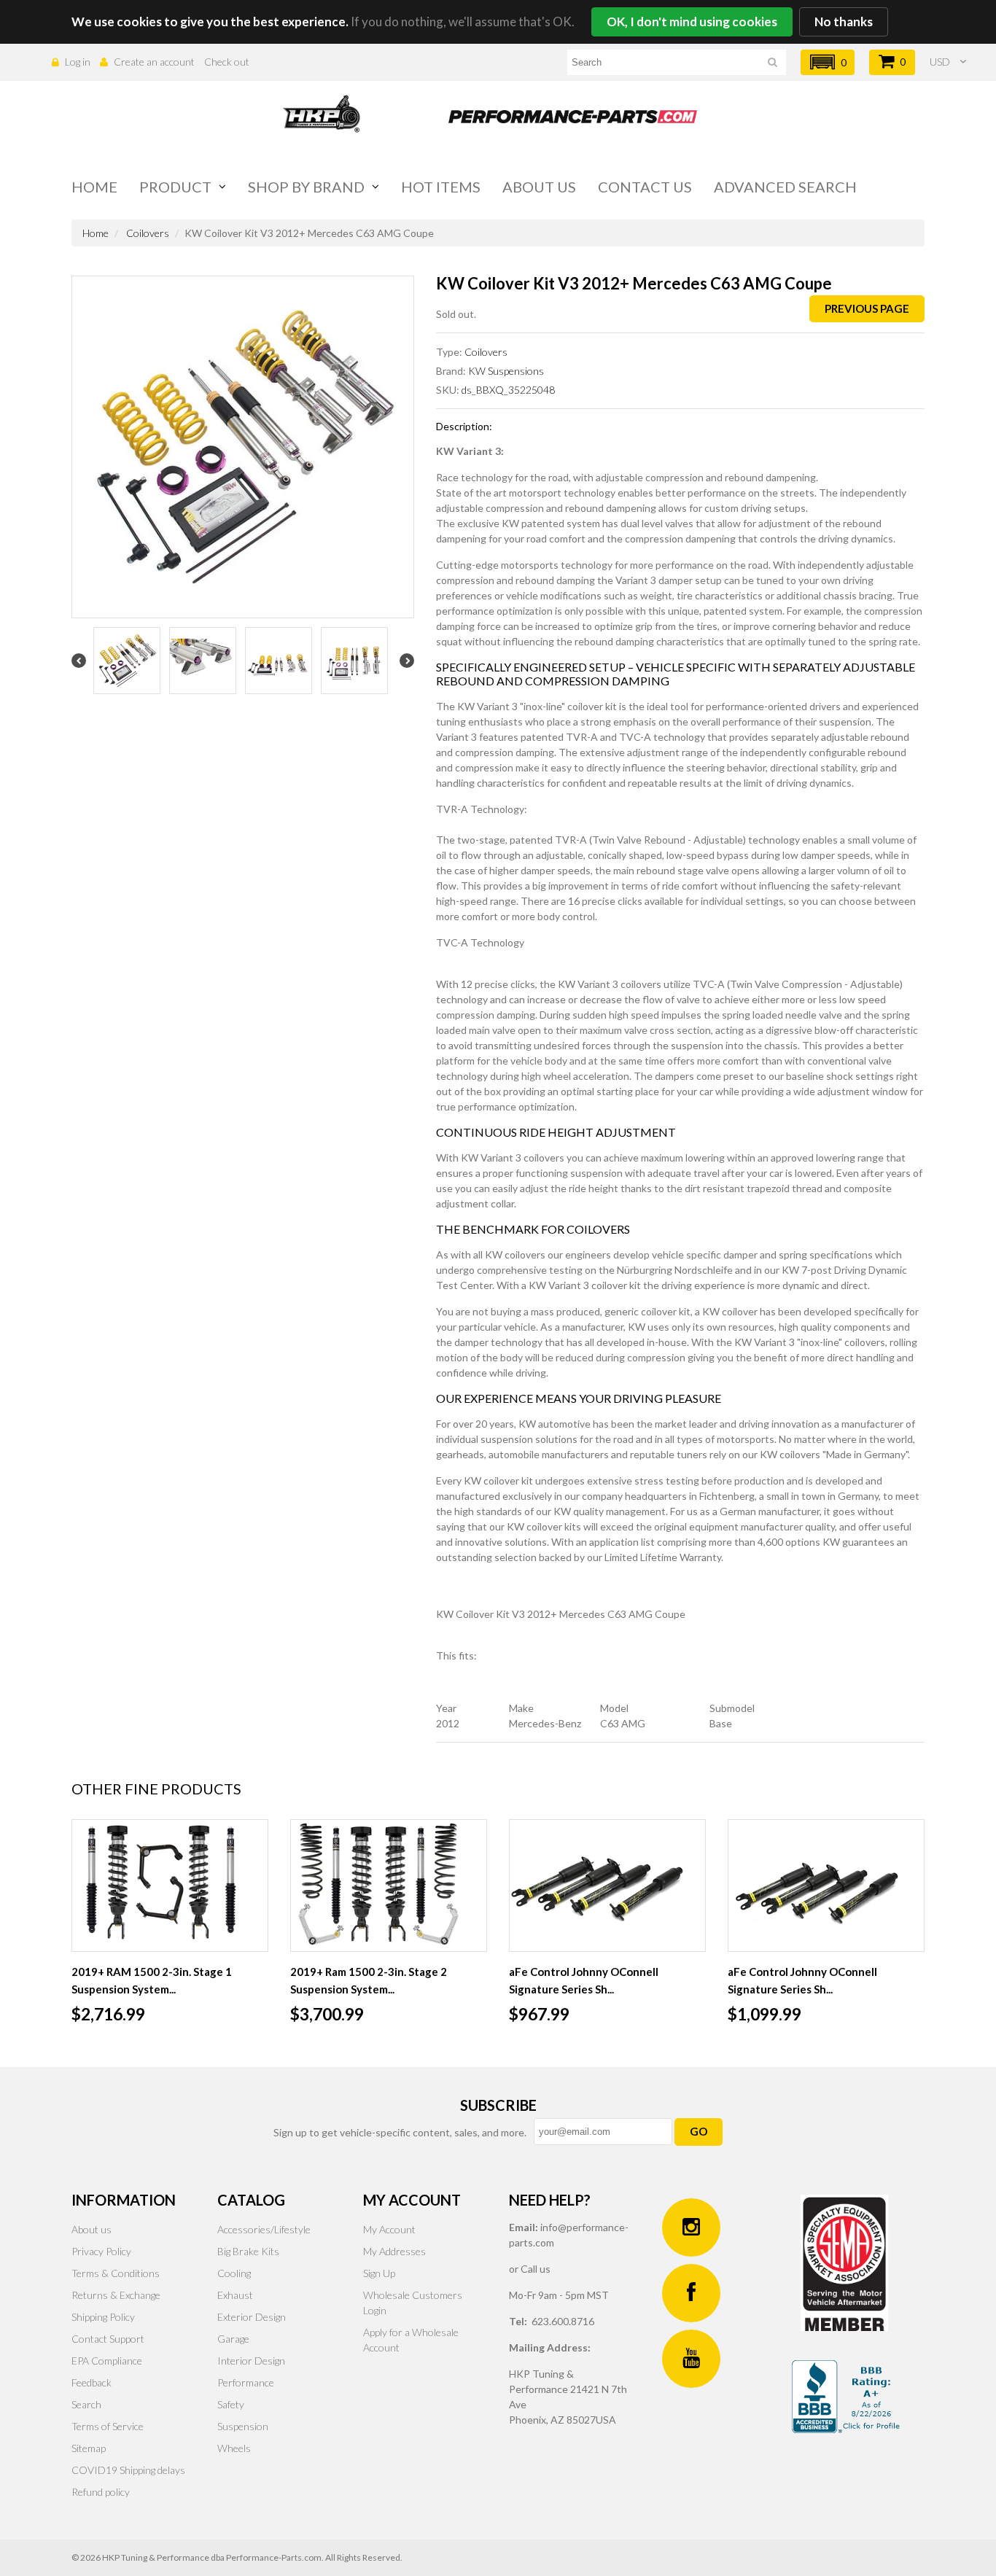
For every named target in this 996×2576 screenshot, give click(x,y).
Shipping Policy (103, 2317)
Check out (227, 62)
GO (699, 2131)
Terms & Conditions (116, 2273)
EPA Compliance (107, 2361)
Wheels (234, 2448)
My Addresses (394, 2251)
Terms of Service (108, 2426)
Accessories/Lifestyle (264, 2229)
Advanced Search (785, 187)
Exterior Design (252, 2317)
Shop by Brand (306, 187)
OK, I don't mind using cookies (692, 22)
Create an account (154, 62)
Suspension (243, 2426)
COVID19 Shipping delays (128, 2470)
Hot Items (441, 187)
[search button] (773, 65)
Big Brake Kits (248, 2251)
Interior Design (251, 2361)
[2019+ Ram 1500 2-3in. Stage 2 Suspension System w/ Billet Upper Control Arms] (389, 1886)
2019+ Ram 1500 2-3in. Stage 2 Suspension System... (369, 1980)
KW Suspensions (506, 371)
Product (175, 187)
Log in (78, 62)
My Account (389, 2229)
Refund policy (101, 2492)
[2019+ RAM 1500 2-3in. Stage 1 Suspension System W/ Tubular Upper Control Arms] (170, 1886)
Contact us (645, 187)
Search (86, 2404)
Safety (231, 2404)
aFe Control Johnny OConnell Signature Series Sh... (584, 1980)
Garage (233, 2339)
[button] (828, 62)
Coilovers (148, 233)
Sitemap (89, 2448)
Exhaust (235, 2295)
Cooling (234, 2273)
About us (539, 187)
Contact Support (108, 2339)
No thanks (844, 22)
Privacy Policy (101, 2251)
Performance (246, 2382)
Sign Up (379, 2273)
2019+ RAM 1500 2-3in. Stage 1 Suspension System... (152, 1980)
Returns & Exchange (116, 2295)
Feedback (92, 2382)
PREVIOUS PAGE (867, 308)
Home (94, 187)
